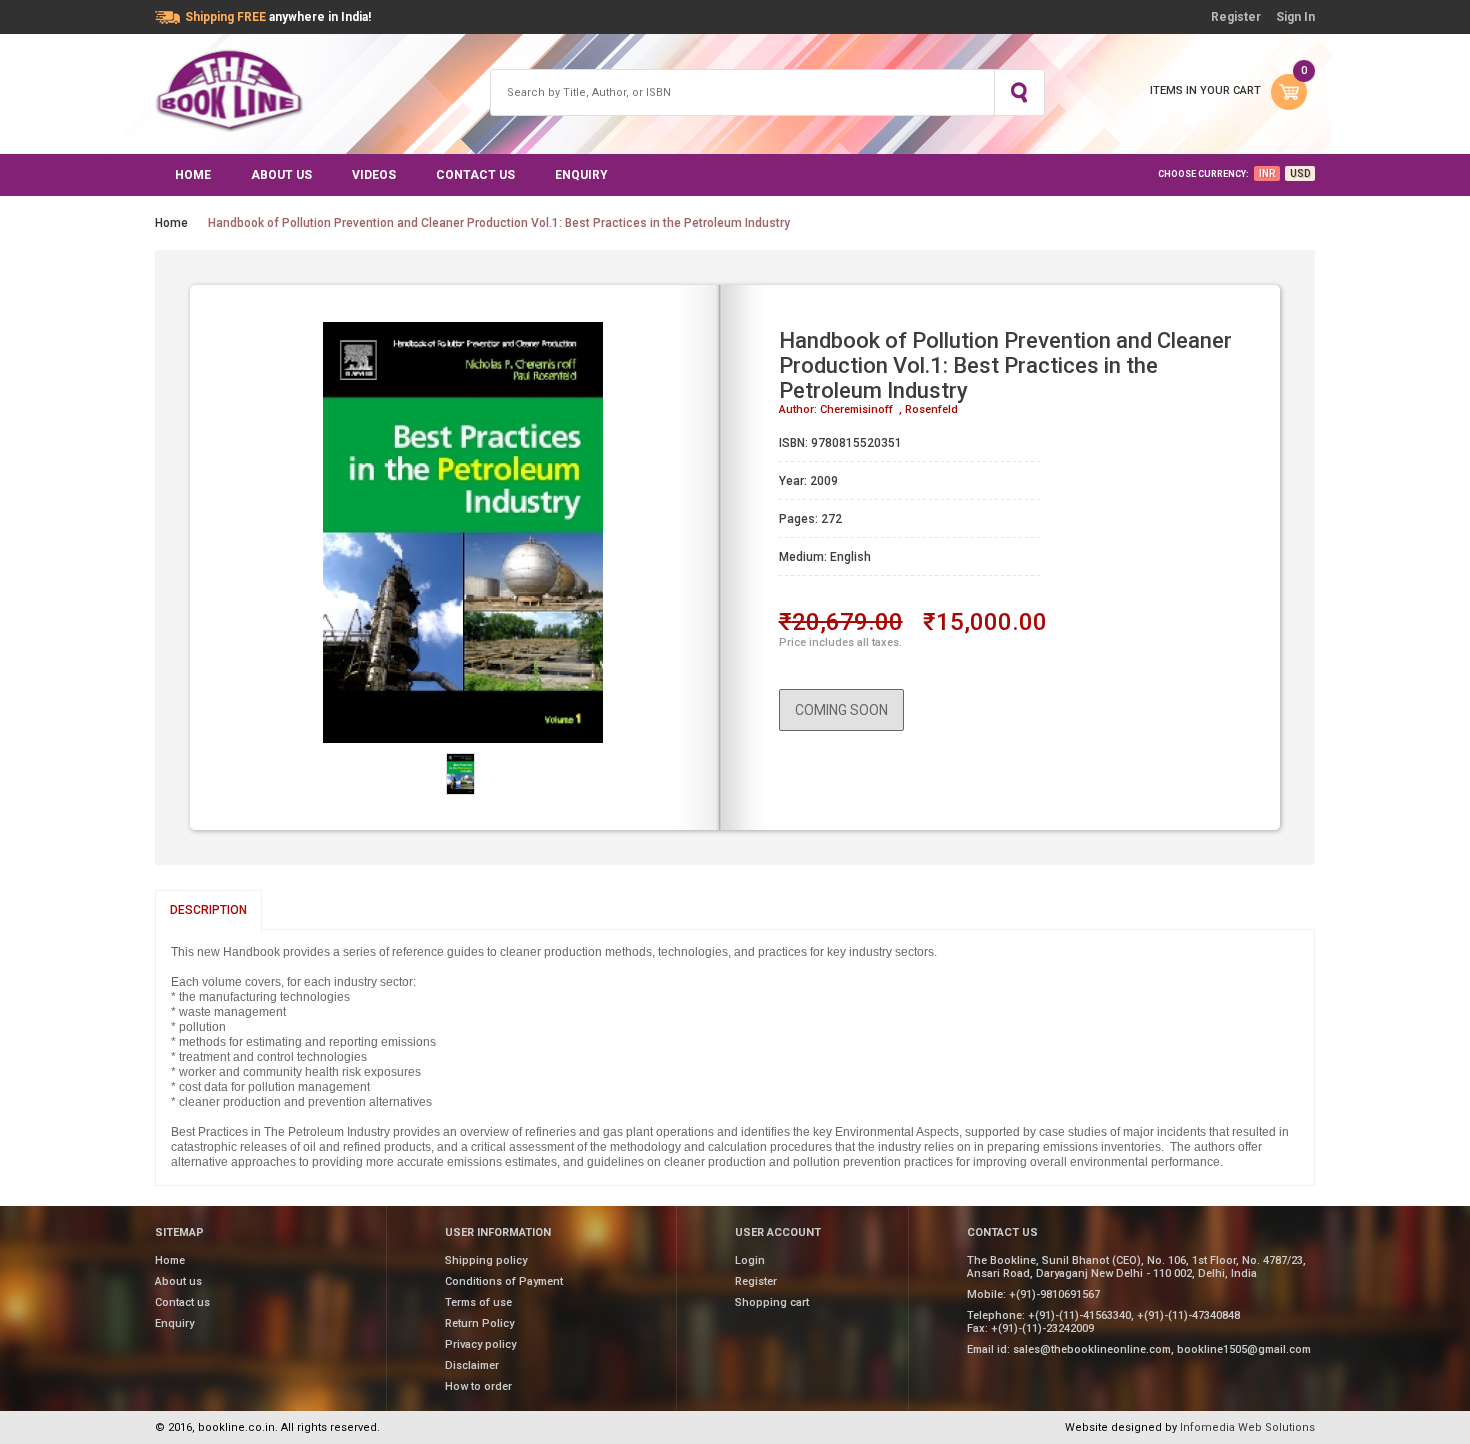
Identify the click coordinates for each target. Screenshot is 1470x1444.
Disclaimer (472, 1365)
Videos (374, 175)
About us (281, 175)
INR (1267, 173)
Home (193, 175)
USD (1300, 173)
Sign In (1295, 17)
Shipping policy (486, 1260)
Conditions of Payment (504, 1281)
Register (1236, 17)
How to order (478, 1386)
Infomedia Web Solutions (1247, 1427)
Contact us (475, 175)
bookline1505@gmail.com (1244, 1349)
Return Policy (479, 1323)
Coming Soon (841, 710)
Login (750, 1260)
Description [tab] (208, 910)
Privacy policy (480, 1344)
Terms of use (478, 1302)
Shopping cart (772, 1302)
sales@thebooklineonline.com (1092, 1349)
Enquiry (581, 175)
